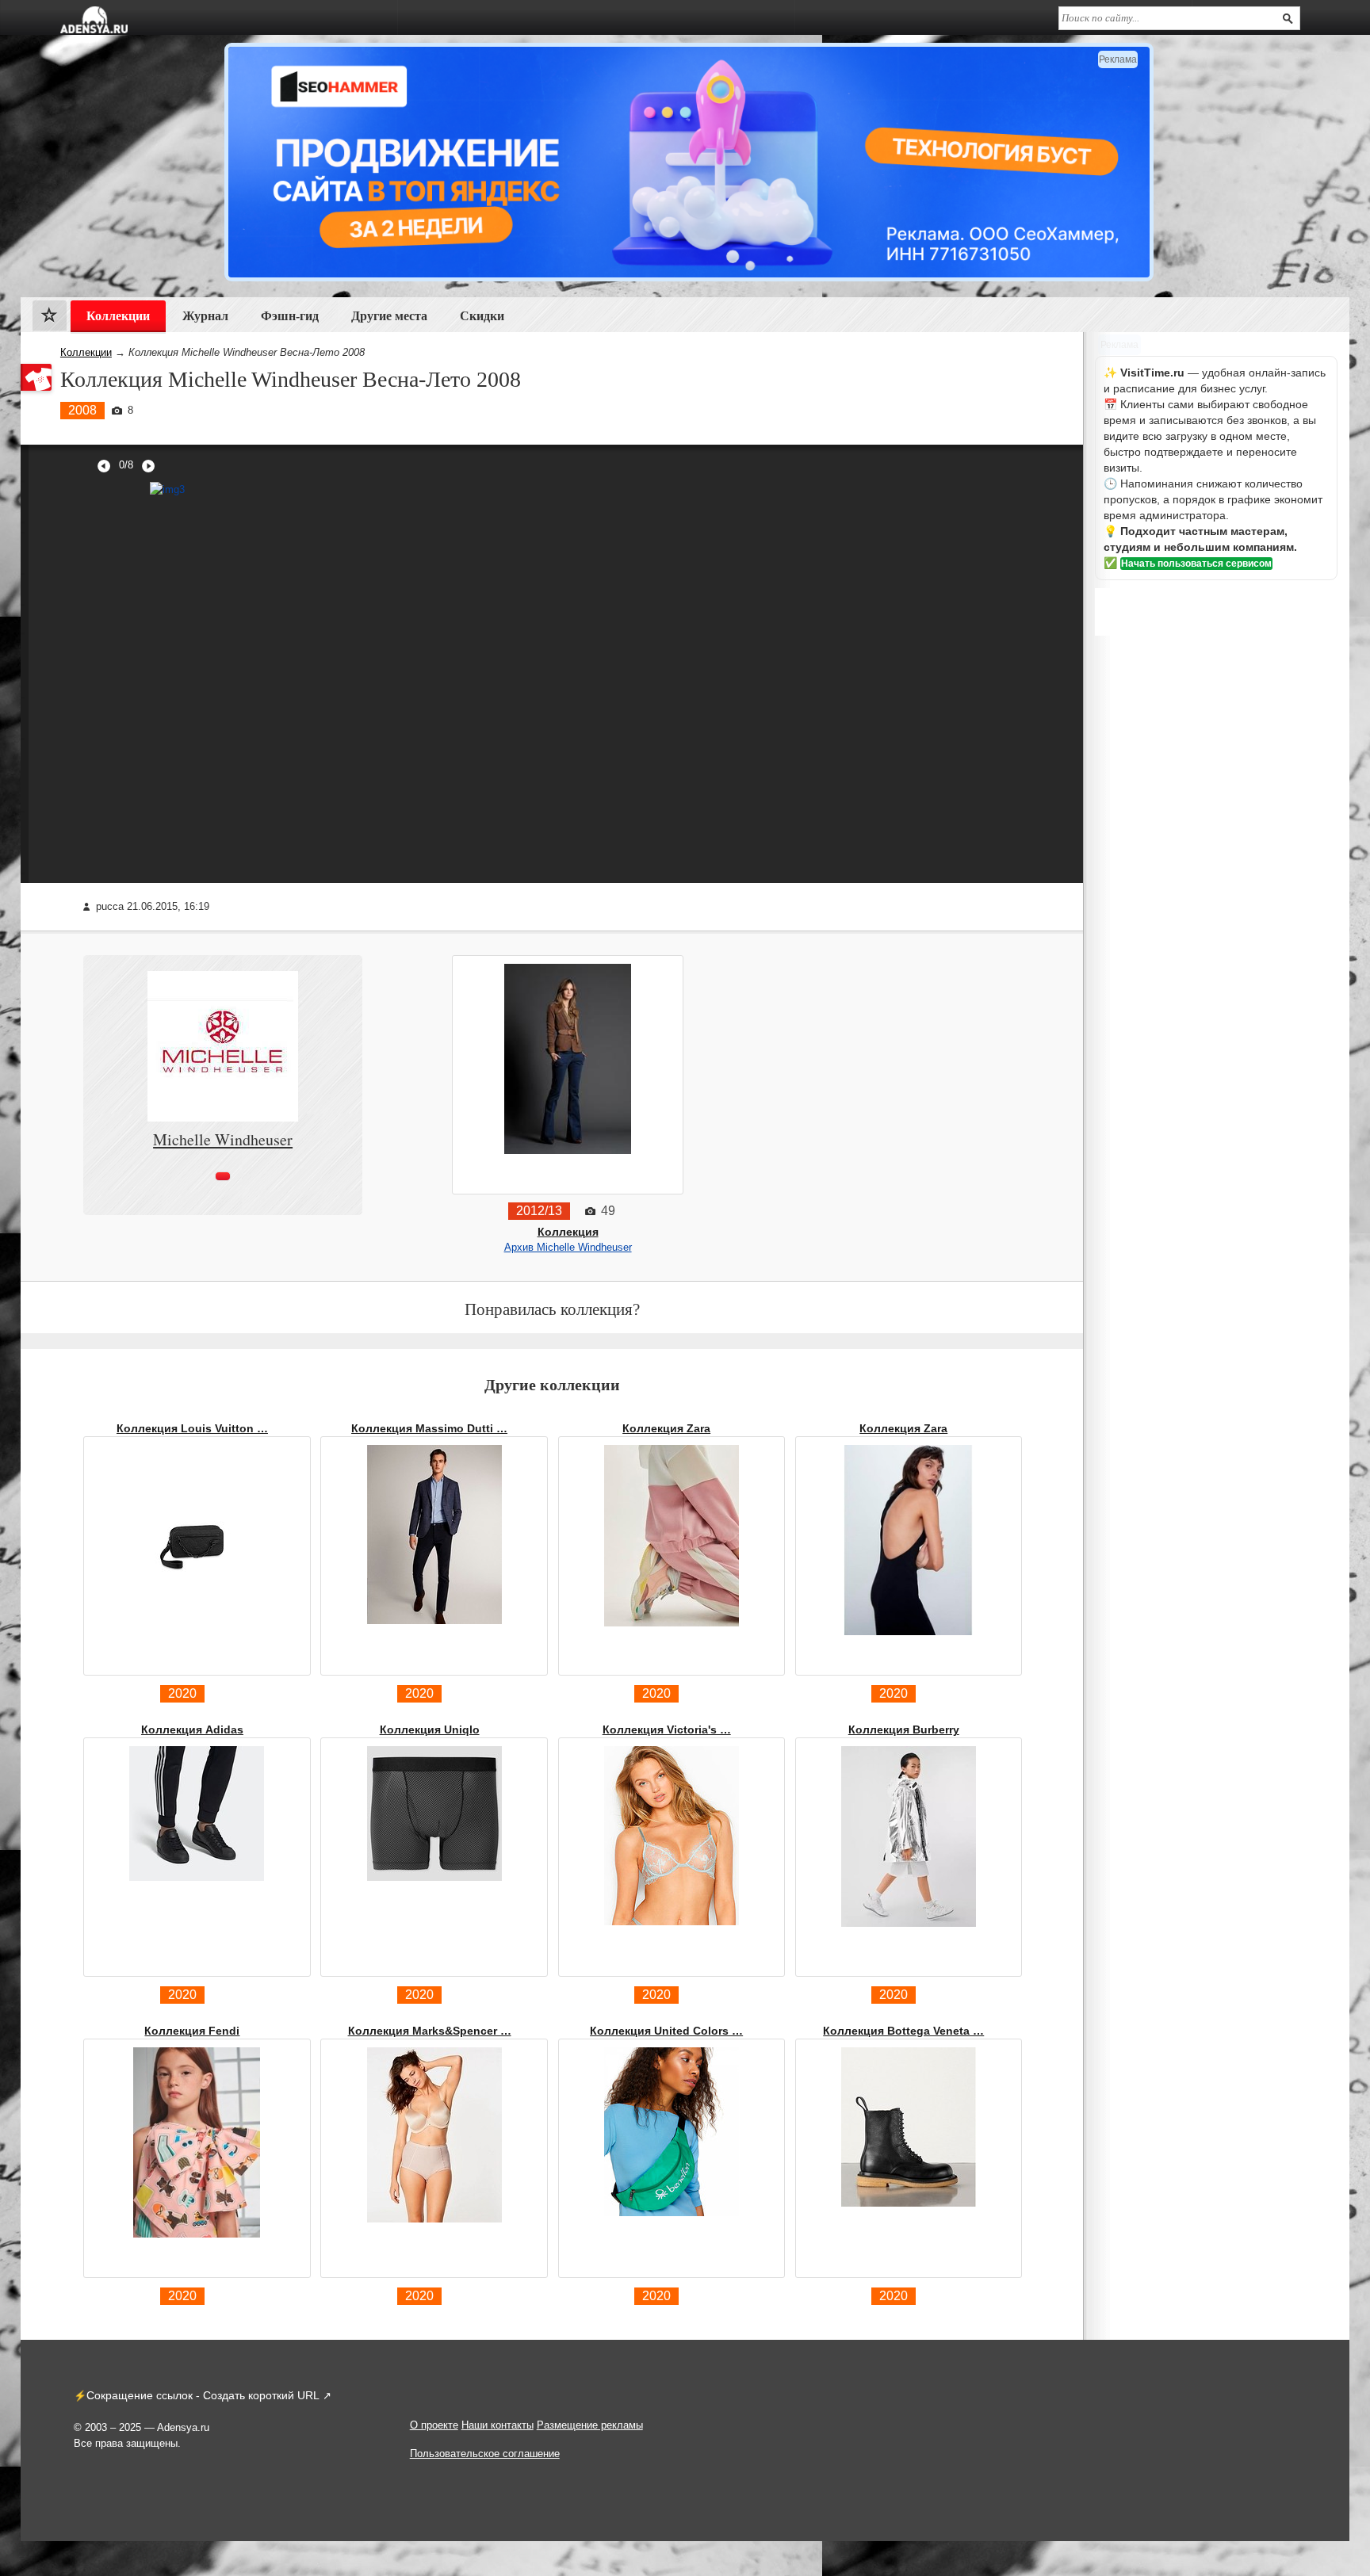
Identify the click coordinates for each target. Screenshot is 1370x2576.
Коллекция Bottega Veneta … (903, 2031)
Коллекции (86, 352)
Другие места (389, 316)
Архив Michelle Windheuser (568, 1247)
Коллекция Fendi (192, 2031)
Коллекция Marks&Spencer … (430, 2031)
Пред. (104, 466)
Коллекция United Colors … (666, 2031)
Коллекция (568, 1232)
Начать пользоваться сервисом (1196, 564)
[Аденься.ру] (94, 20)
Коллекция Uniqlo (430, 1729)
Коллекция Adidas (192, 1729)
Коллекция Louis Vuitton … (192, 1428)
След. (148, 466)
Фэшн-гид (290, 316)
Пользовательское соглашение (485, 2454)
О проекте (434, 2425)
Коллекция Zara (666, 1428)
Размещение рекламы (590, 2425)
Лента (50, 319)
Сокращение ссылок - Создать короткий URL (203, 2395)
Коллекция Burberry (904, 1729)
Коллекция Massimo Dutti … (429, 1428)
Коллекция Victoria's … (667, 1729)
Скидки (482, 316)
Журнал (205, 316)
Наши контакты (497, 2425)
